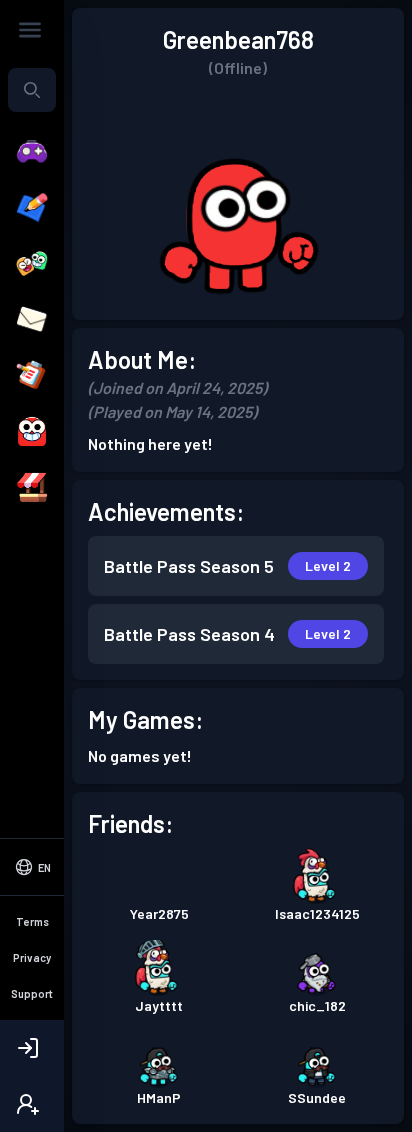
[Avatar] (32, 432)
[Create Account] (32, 1104)
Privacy (32, 957)
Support (32, 993)
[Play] (32, 152)
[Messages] (32, 320)
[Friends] (32, 264)
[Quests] (32, 376)
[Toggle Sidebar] (30, 30)
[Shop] (32, 488)
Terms (32, 921)
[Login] (32, 1048)
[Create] (32, 208)
